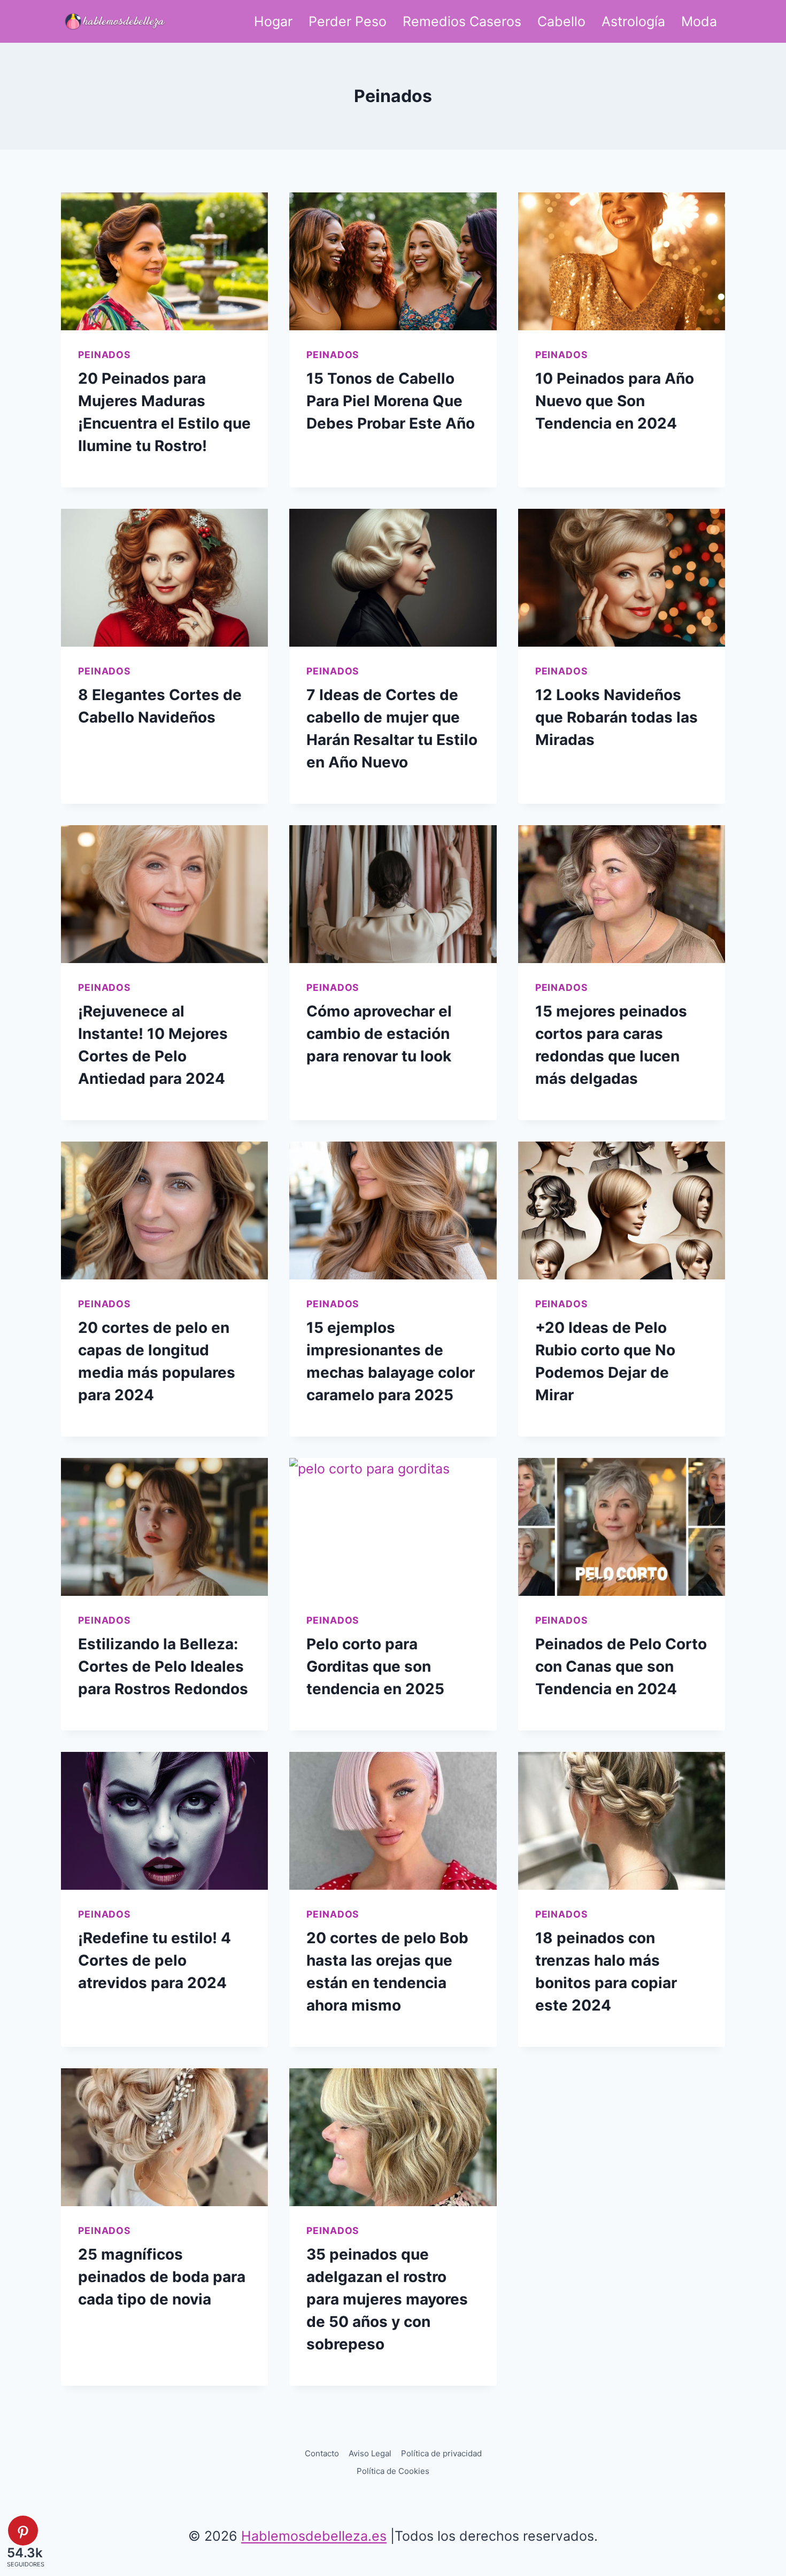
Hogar (273, 21)
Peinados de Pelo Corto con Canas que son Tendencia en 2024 (621, 1666)
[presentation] (164, 261)
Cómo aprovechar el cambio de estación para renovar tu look (379, 1034)
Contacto (322, 2453)
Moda (699, 21)
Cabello (561, 21)
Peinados (104, 355)
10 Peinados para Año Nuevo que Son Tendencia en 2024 (615, 401)
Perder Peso (348, 21)
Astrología (633, 21)
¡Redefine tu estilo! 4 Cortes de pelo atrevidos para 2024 (155, 1960)
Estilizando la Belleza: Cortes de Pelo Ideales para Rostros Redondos (163, 1666)
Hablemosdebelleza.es (314, 2536)
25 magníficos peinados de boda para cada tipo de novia (162, 2277)
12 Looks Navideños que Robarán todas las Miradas (617, 717)
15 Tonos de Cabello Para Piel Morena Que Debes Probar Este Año (391, 401)
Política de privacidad (441, 2453)
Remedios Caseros (462, 21)
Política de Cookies (393, 2471)
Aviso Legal (370, 2453)
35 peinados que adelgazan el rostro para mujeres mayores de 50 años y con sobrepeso (387, 2299)
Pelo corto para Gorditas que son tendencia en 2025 (375, 1666)
